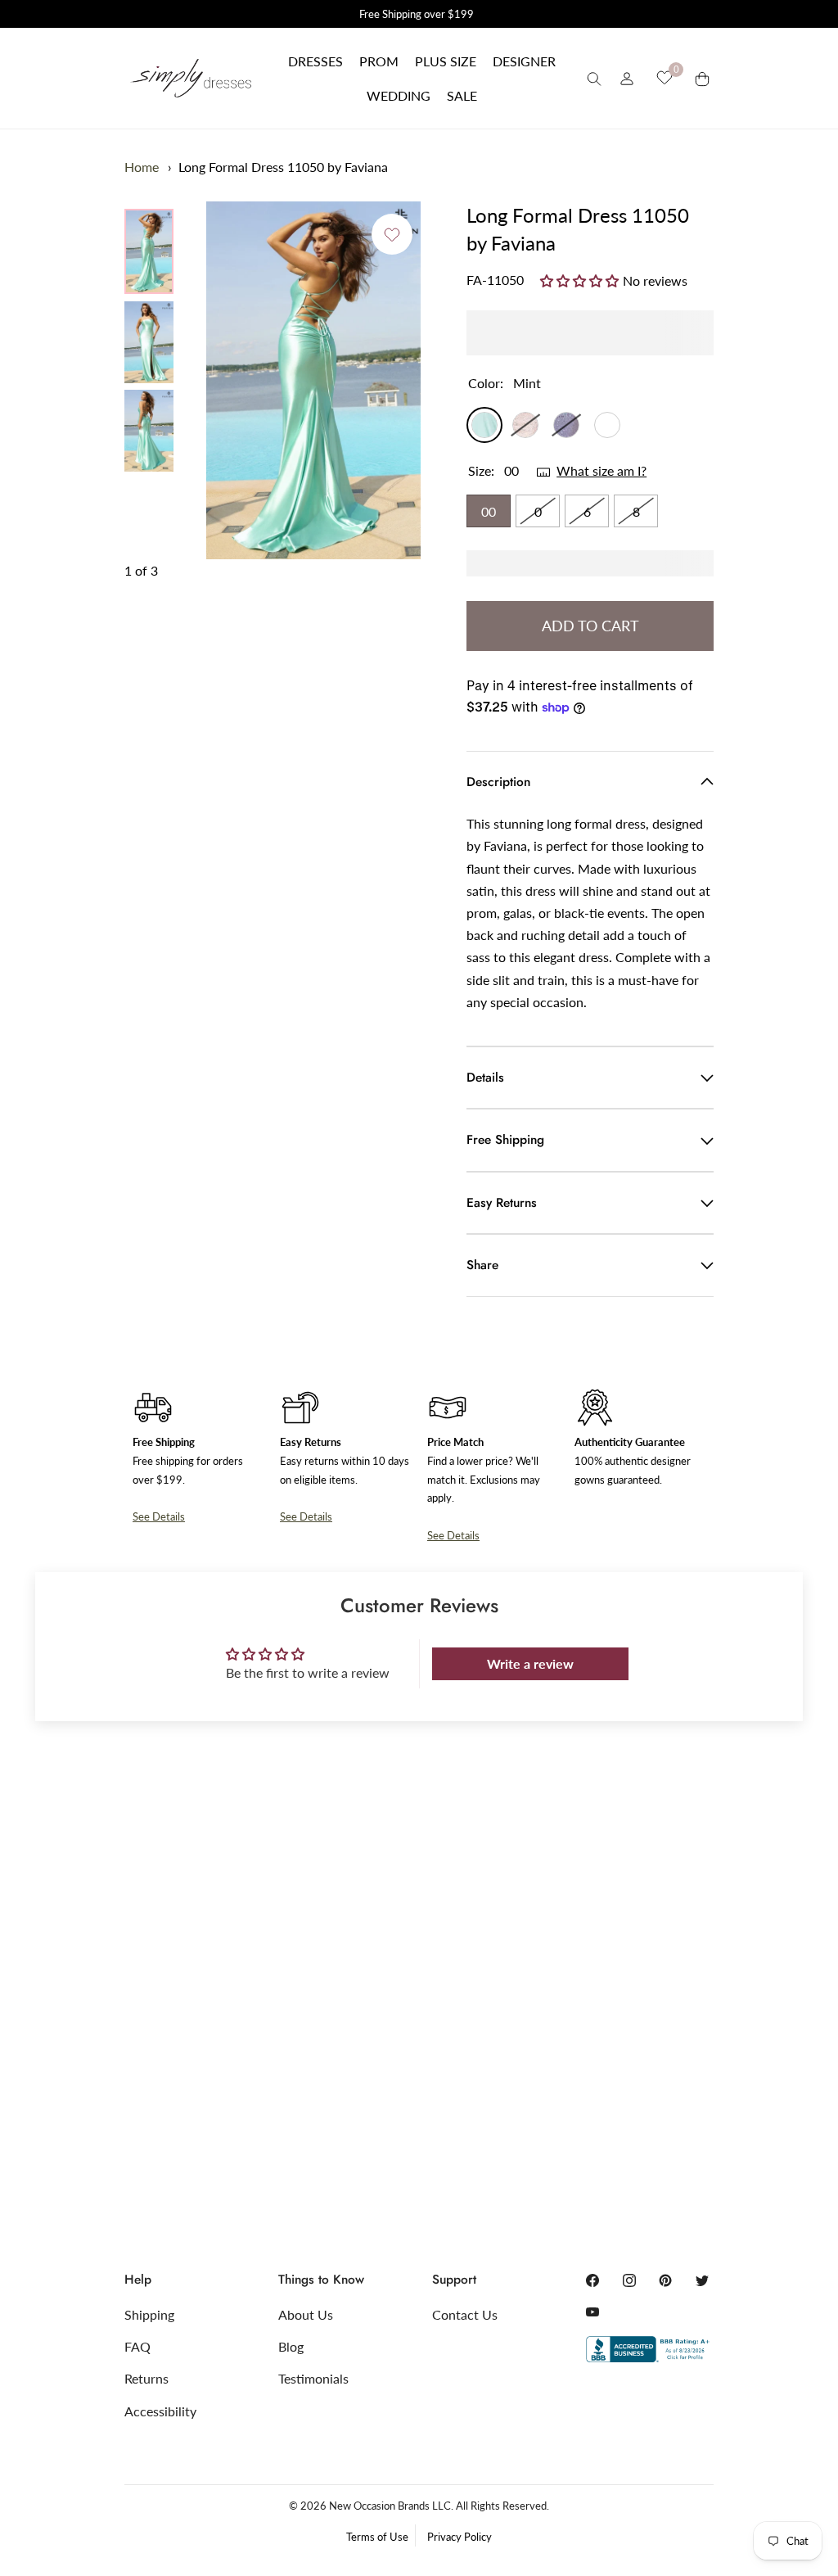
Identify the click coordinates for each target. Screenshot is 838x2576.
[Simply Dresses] (190, 78)
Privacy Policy (460, 2537)
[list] (149, 340)
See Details (159, 1516)
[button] (315, 61)
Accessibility (160, 2411)
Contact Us (465, 2314)
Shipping (149, 2314)
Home (142, 167)
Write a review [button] (530, 1663)
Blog (291, 2346)
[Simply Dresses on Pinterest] (665, 2280)
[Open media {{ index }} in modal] (313, 381)
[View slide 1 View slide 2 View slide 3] (313, 380)
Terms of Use (377, 2537)
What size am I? (601, 470)
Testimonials (313, 2378)
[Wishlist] (665, 78)
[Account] (627, 79)
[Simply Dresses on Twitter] (702, 2280)
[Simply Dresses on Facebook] (592, 2280)
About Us (306, 2314)
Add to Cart (590, 626)
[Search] (594, 79)
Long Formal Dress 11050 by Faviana (283, 167)
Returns (146, 2378)
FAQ (137, 2346)
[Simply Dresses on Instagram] (629, 2280)
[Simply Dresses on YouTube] (592, 2312)
